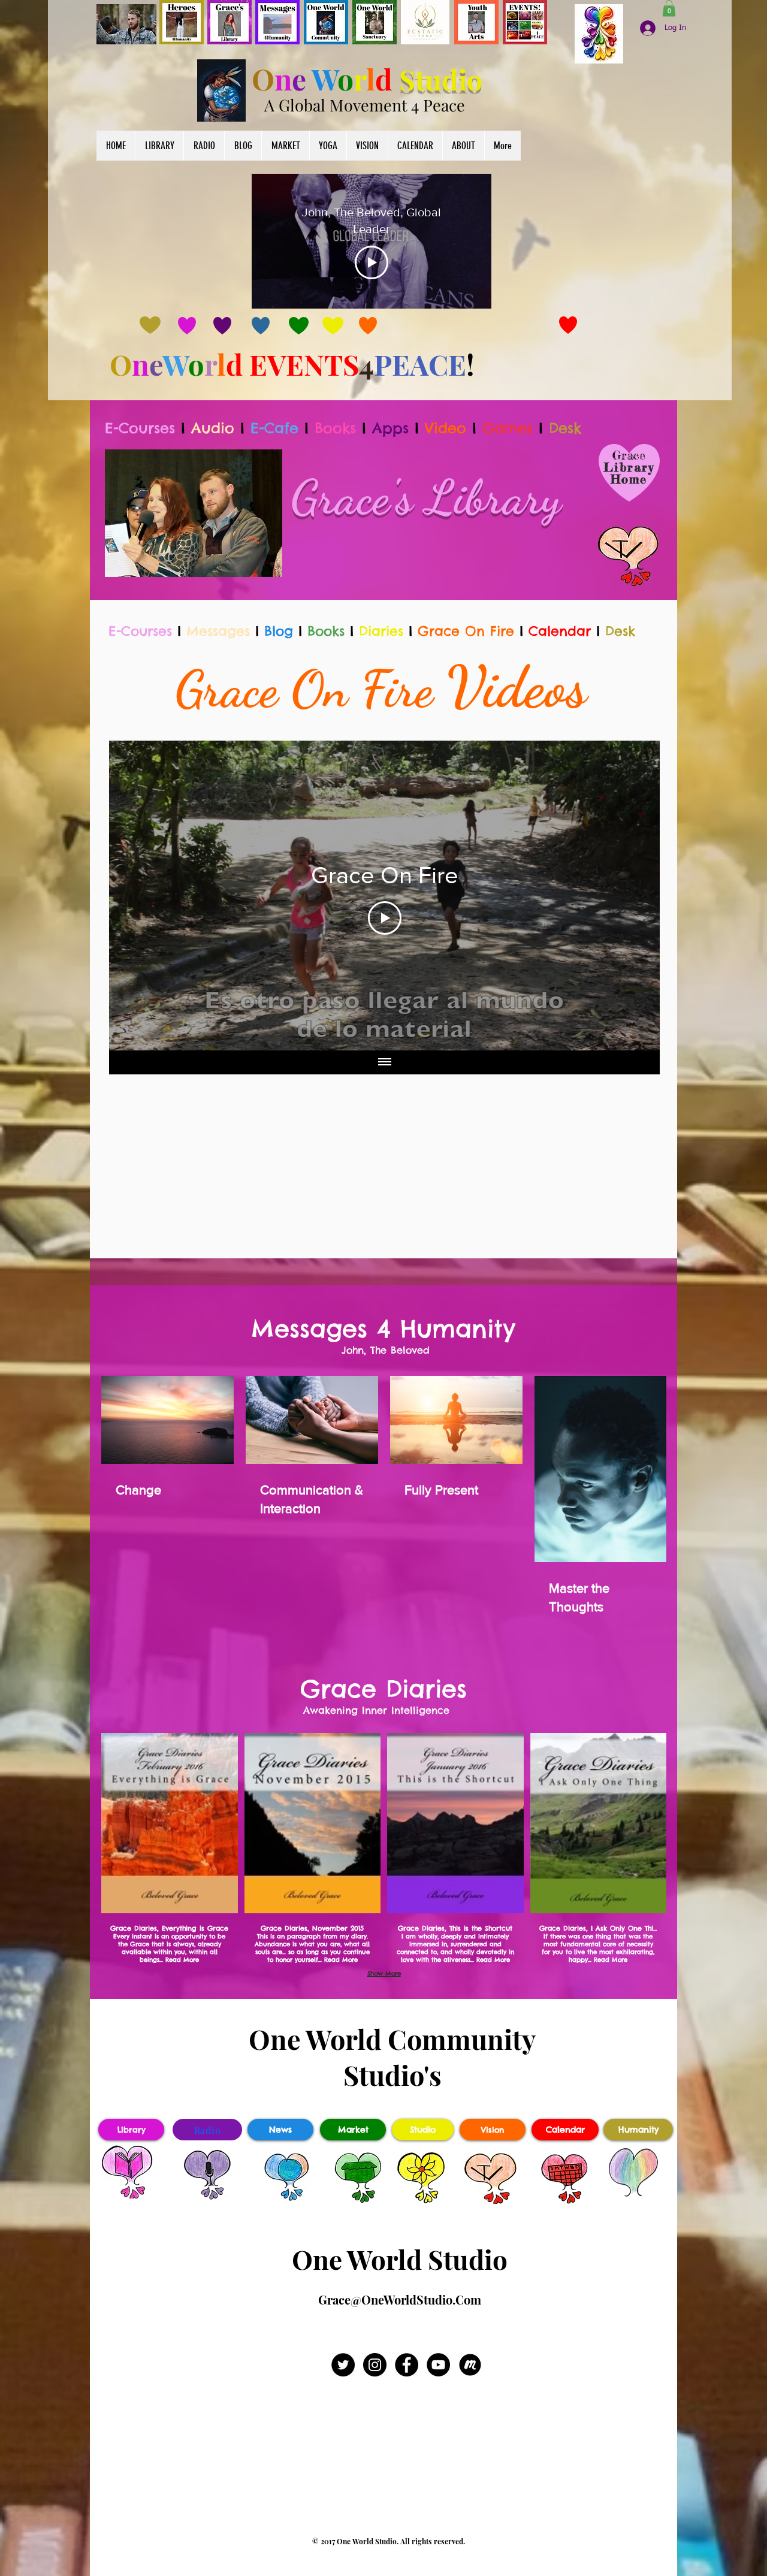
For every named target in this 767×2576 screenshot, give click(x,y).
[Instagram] (375, 2365)
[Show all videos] (385, 1062)
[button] (669, 8)
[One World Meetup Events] (470, 2365)
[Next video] (635, 896)
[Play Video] (372, 262)
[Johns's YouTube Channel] (438, 2365)
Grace (629, 455)
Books (335, 428)
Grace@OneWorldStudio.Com (400, 2299)
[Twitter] (343, 2365)
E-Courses (140, 428)
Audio (213, 428)
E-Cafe (274, 428)
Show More (384, 1973)
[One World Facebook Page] (407, 2365)
